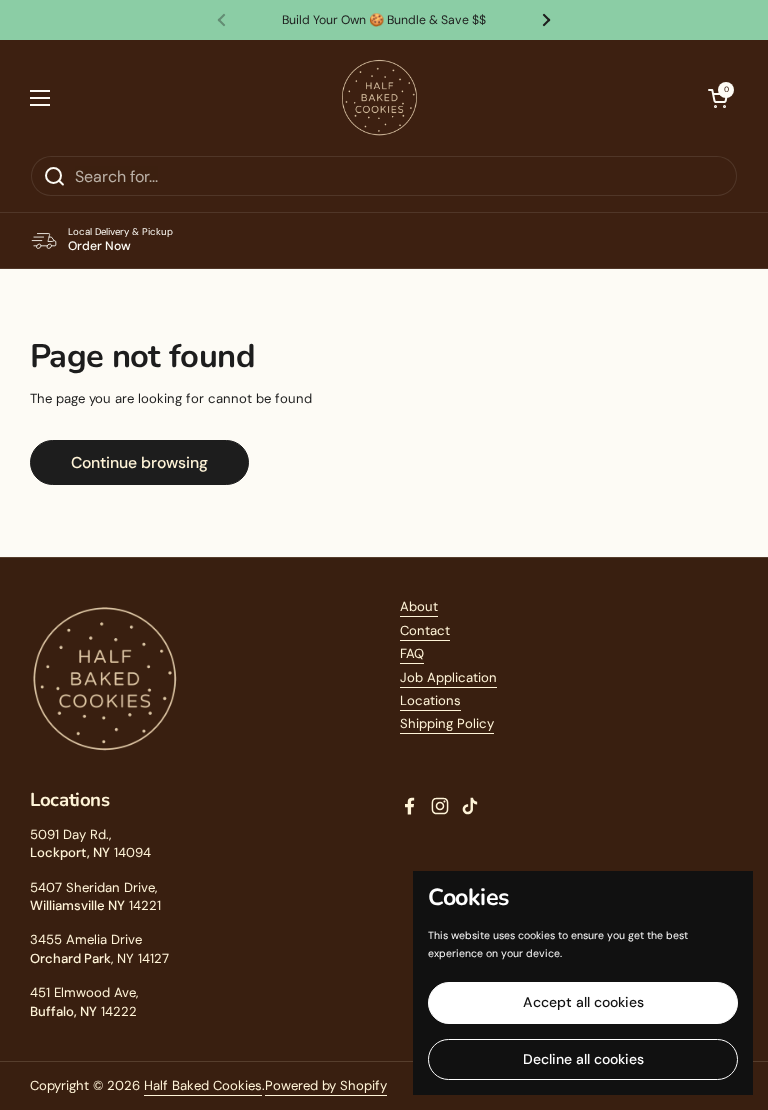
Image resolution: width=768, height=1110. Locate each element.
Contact (425, 630)
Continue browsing (139, 462)
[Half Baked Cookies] (379, 97)
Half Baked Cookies (203, 1085)
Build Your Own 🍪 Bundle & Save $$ (384, 20)
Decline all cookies (583, 1059)
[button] (718, 98)
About (419, 606)
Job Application (448, 677)
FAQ (412, 653)
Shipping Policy (447, 723)
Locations (430, 700)
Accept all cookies (583, 1002)
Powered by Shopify (326, 1085)
